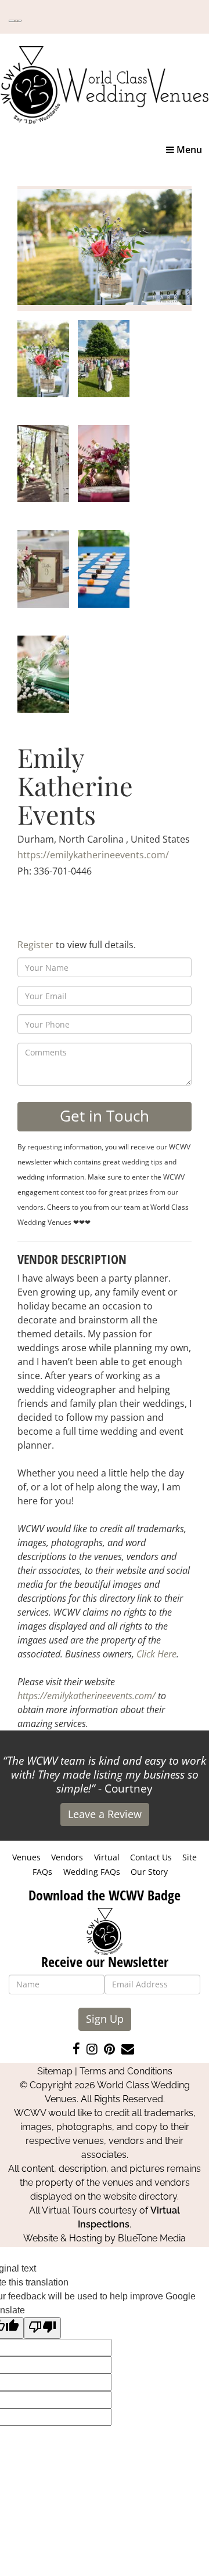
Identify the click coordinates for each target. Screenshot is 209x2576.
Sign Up (105, 2019)
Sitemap (55, 2071)
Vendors (67, 1857)
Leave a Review (105, 1814)
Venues (26, 1857)
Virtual (107, 1857)
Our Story (149, 1872)
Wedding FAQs (92, 1872)
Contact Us (151, 1857)
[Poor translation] (42, 2328)
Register (35, 945)
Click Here (156, 1654)
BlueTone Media (152, 2238)
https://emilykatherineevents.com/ (93, 855)
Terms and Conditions (126, 2071)
